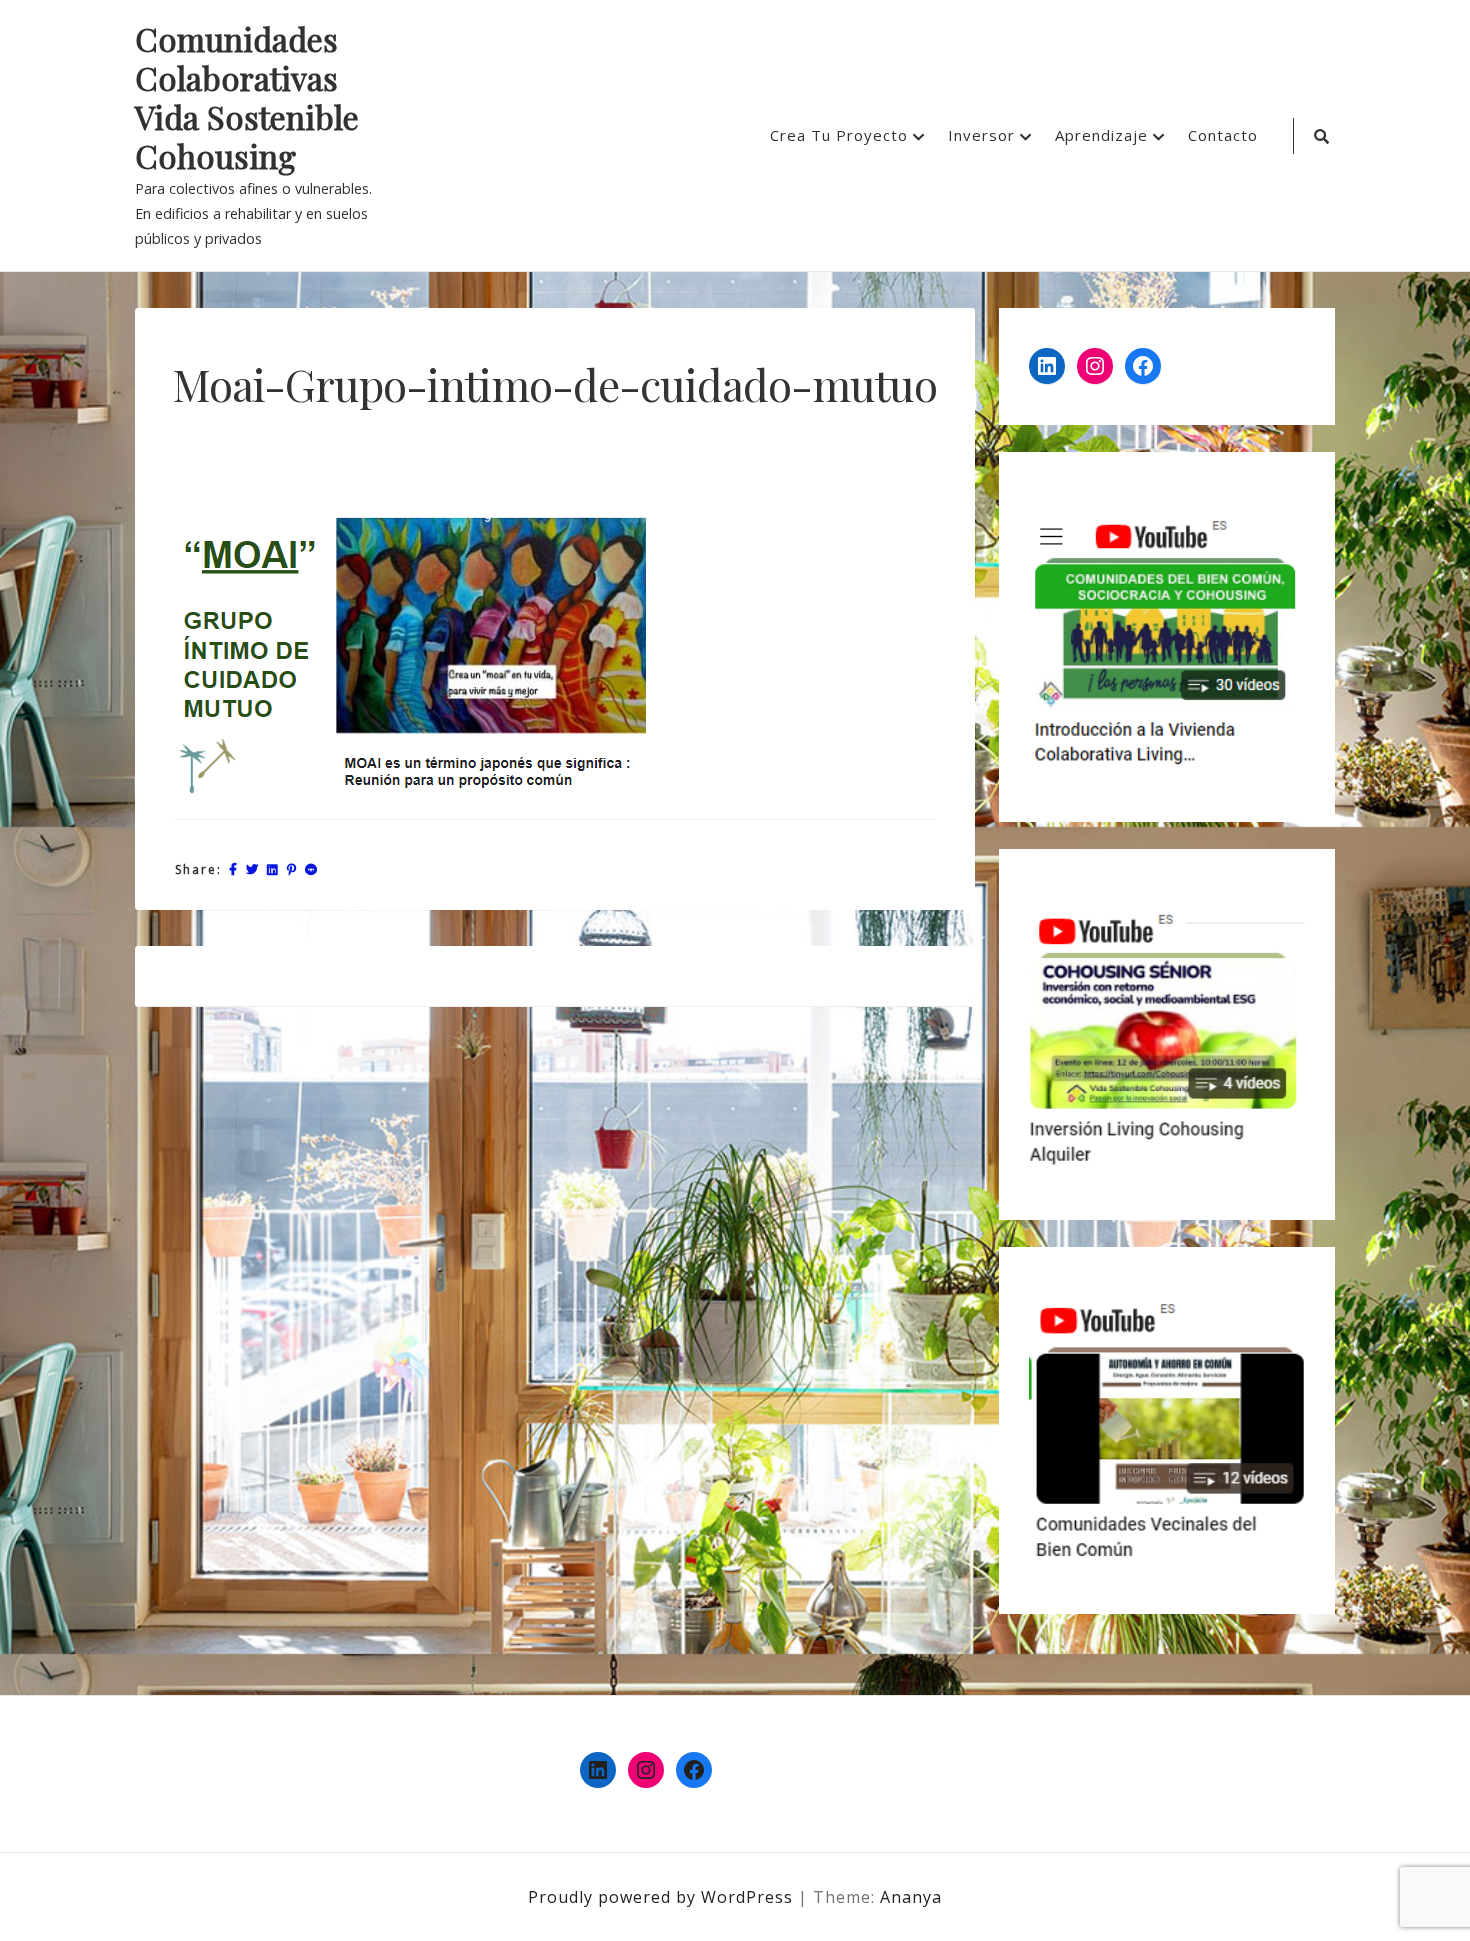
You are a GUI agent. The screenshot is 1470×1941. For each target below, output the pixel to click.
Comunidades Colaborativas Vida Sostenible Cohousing (247, 98)
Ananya (911, 1897)
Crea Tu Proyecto (839, 135)
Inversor (981, 135)
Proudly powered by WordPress (663, 1897)
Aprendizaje (1101, 135)
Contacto (1223, 135)
